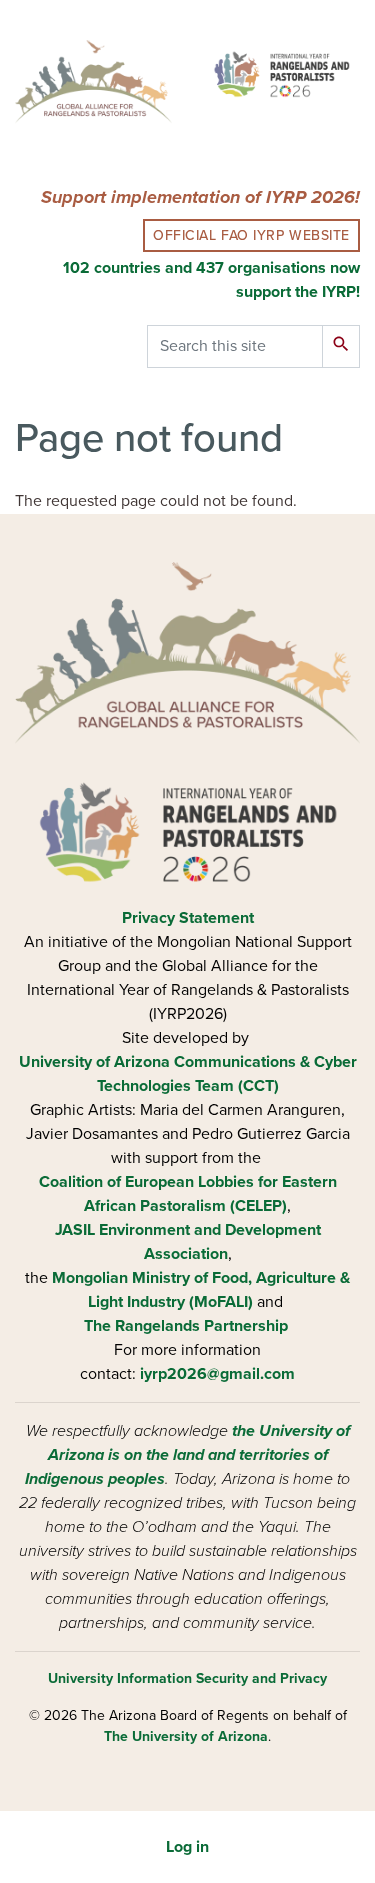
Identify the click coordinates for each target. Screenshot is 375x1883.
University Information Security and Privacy (187, 1678)
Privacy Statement (188, 918)
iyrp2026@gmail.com (217, 1374)
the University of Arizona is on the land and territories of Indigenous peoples (187, 1455)
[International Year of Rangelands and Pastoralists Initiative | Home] (94, 85)
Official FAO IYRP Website (251, 235)
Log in (187, 1847)
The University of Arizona (186, 1736)
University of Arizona (94, 1062)
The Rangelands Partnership (186, 1326)
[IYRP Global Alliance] (282, 74)
